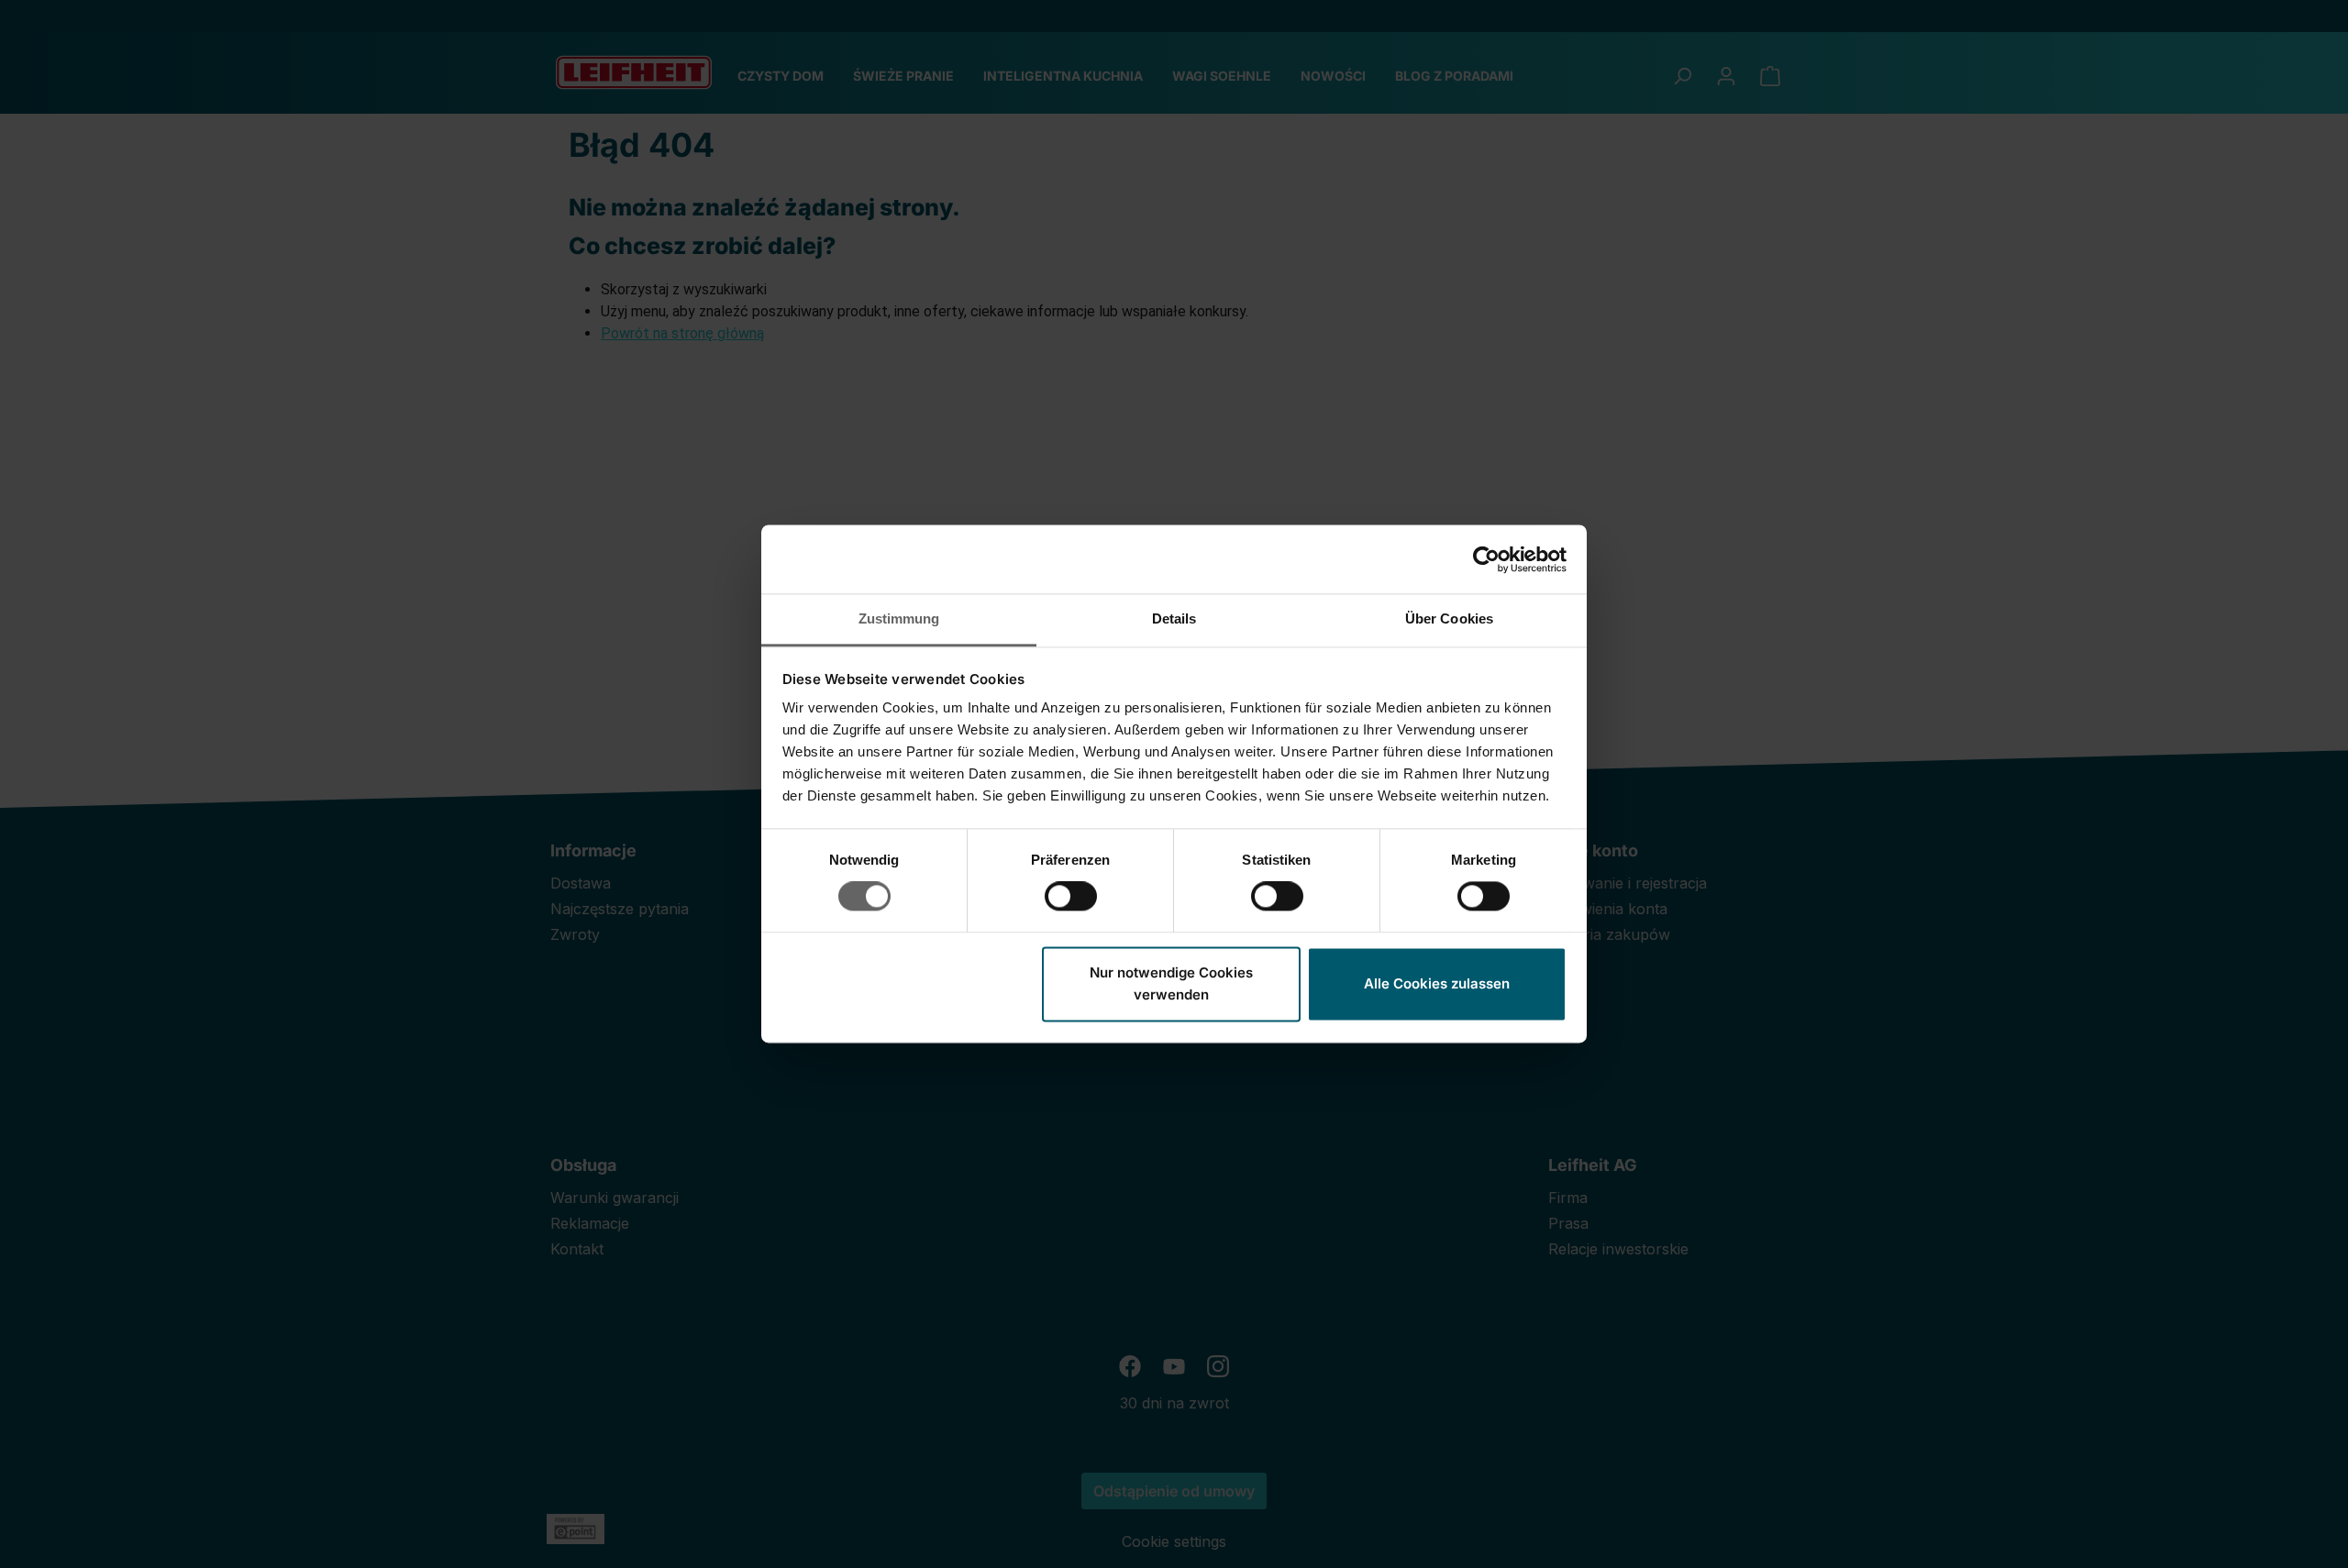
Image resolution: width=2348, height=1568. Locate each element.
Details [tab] (1174, 618)
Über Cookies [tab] (1449, 618)
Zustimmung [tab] (899, 618)
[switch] (1071, 897)
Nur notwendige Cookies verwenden (1171, 983)
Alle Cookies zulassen (1437, 983)
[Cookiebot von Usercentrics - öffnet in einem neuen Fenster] (1486, 559)
